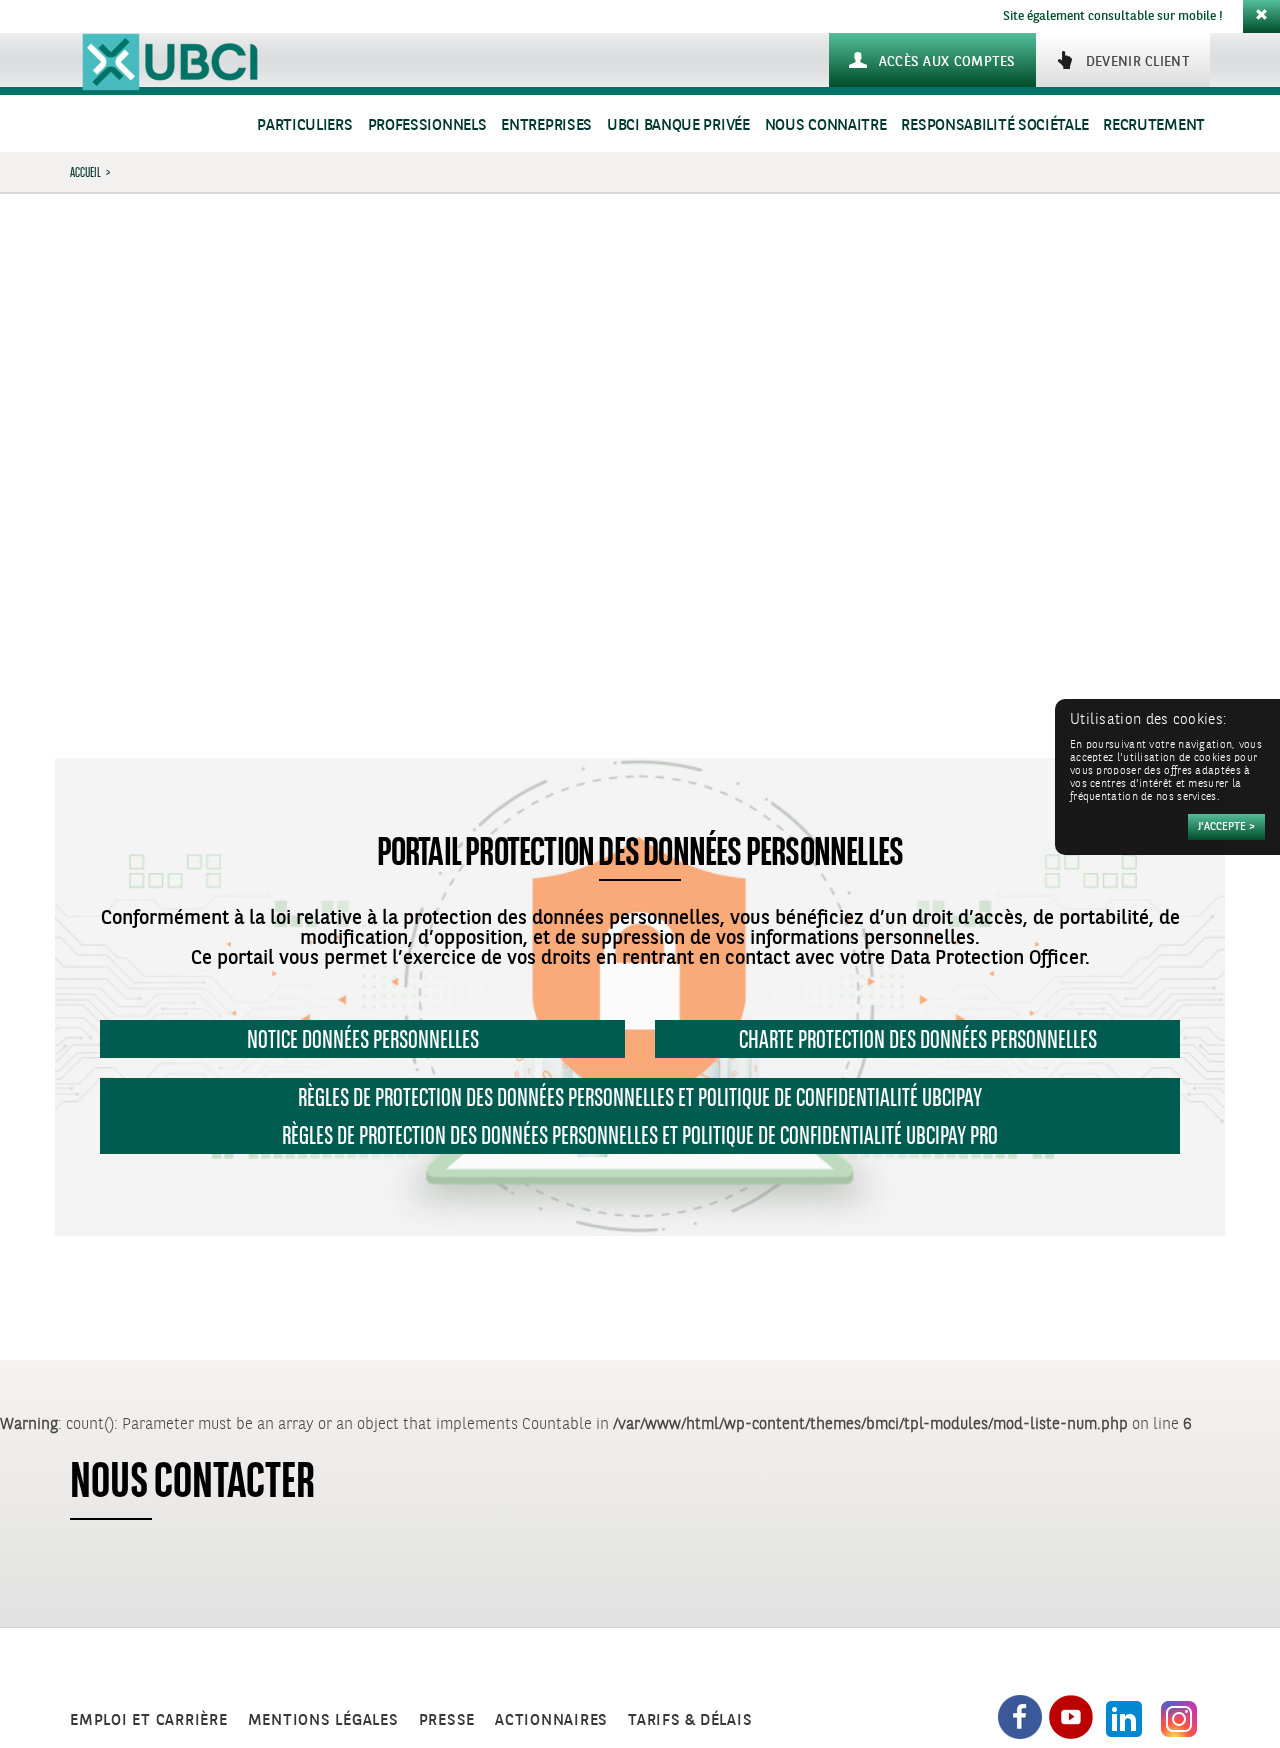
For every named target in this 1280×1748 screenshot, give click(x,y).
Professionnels (427, 125)
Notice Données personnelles (363, 1039)
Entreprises (546, 125)
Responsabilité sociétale (994, 125)
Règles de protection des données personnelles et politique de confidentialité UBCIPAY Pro (640, 1135)
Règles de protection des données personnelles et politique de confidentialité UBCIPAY (640, 1097)
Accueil (85, 172)
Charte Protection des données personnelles (918, 1039)
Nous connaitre (826, 125)
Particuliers (304, 125)
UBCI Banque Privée (678, 125)
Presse (447, 1720)
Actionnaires (551, 1720)
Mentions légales (323, 1720)
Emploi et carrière (149, 1720)
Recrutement (1154, 125)
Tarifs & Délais (690, 1720)
